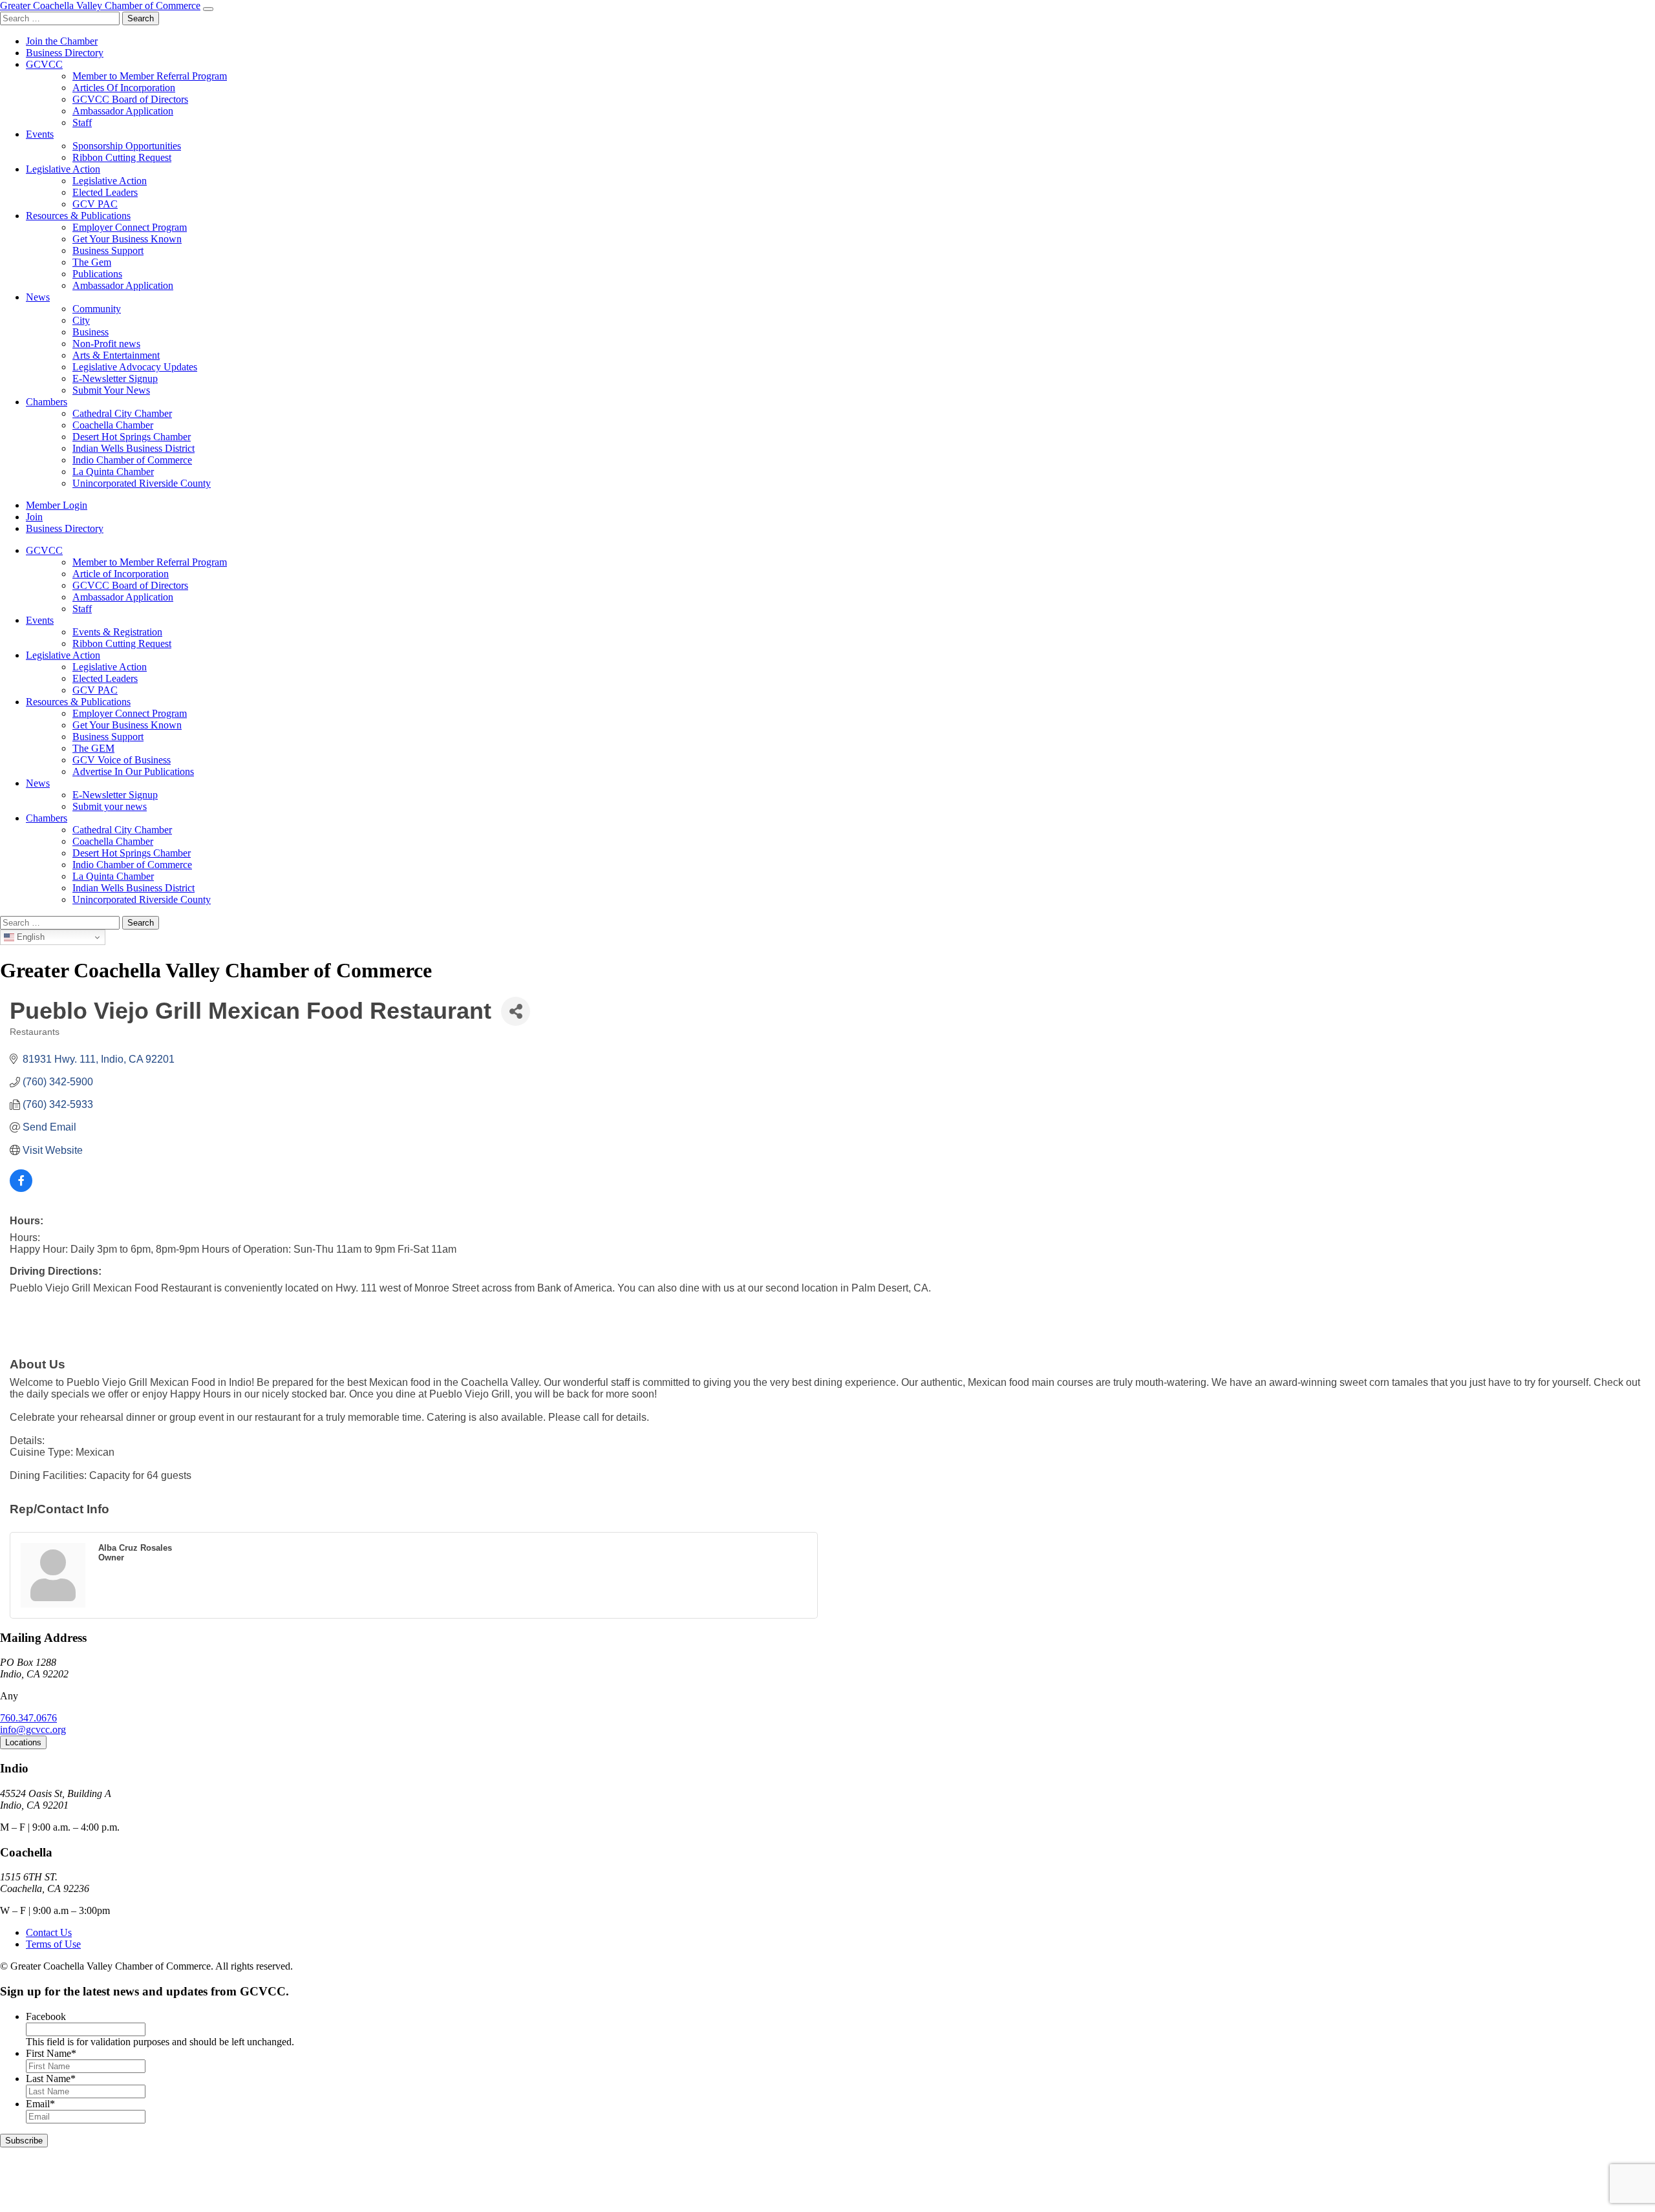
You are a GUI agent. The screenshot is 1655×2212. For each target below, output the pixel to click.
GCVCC (44, 64)
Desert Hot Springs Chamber (132, 437)
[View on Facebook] (21, 1188)
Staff (82, 122)
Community (97, 309)
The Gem (92, 262)
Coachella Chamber (113, 425)
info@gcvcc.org (33, 1729)
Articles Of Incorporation (124, 88)
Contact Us (49, 1932)
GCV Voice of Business (122, 760)
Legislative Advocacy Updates (135, 367)
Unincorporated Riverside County (142, 483)
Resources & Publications (78, 216)
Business (91, 332)
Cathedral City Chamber (122, 413)
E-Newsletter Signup (115, 378)
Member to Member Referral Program (150, 76)
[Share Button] (516, 1011)
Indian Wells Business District (133, 448)
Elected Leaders (105, 192)
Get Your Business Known (127, 239)
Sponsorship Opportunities (127, 146)
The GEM (93, 748)
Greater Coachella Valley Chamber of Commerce (100, 5)
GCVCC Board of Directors (130, 99)
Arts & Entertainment (116, 355)
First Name (51, 2053)
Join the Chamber (62, 41)
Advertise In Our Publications (133, 771)
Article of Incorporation (121, 574)
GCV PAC (95, 204)
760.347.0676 (28, 1718)
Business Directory (65, 53)
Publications (97, 274)
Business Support (108, 250)
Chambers (47, 402)
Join (34, 517)
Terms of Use (53, 1944)
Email (40, 2104)
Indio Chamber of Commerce (132, 460)
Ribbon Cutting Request (122, 157)
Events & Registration (117, 632)
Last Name (51, 2079)
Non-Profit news (106, 344)
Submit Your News (111, 390)
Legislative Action (63, 169)
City (81, 320)
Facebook (46, 2016)
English (29, 937)
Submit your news (110, 806)
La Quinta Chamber (113, 472)
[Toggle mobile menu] (208, 9)
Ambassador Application (123, 111)
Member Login (57, 505)
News (38, 297)
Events (40, 134)
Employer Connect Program (130, 227)
